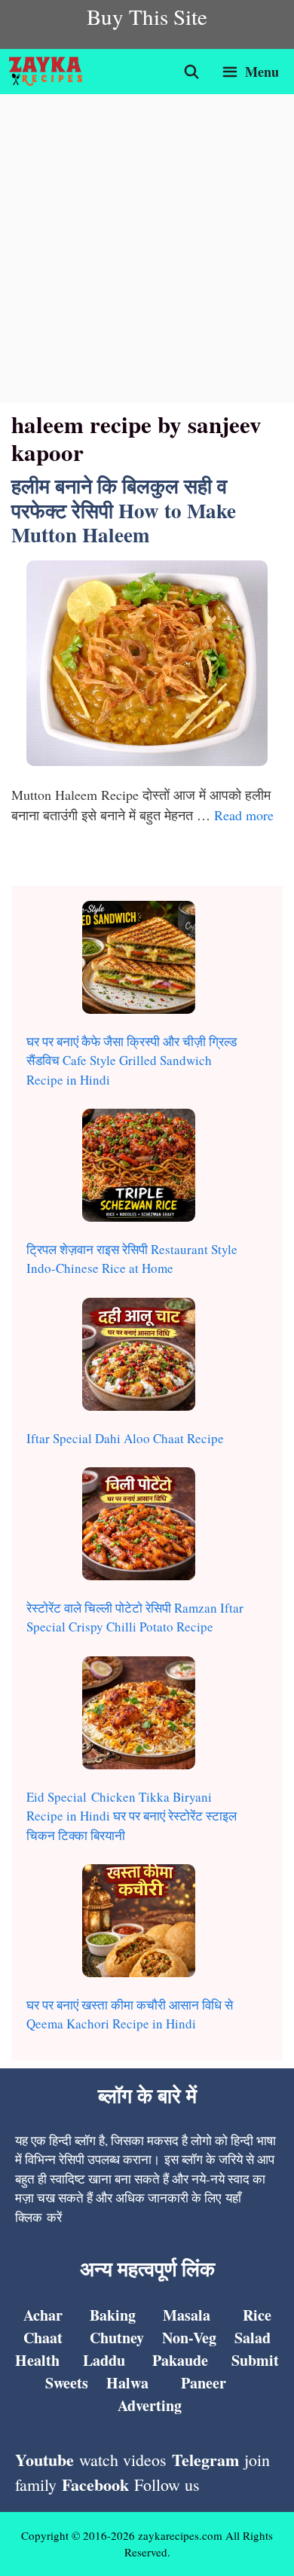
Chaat (43, 2338)
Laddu (104, 2360)
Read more (244, 815)
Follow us (167, 2484)
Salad (253, 2338)
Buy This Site (147, 16)
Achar (43, 2315)
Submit (255, 2360)
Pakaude (180, 2360)
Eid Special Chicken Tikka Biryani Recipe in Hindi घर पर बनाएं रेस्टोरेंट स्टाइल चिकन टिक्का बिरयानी (132, 1816)
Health (37, 2360)
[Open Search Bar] (192, 72)
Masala (187, 2315)
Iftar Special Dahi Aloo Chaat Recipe (125, 1438)
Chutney (117, 2338)
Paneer (204, 2383)
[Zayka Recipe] (49, 72)
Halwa (127, 2383)
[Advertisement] (147, 249)
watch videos (123, 2460)
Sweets (67, 2383)
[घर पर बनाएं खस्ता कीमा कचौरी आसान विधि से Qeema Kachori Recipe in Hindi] (139, 1923)
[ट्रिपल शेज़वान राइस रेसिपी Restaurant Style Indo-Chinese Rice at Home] (139, 1168)
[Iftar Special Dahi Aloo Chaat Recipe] (139, 1357)
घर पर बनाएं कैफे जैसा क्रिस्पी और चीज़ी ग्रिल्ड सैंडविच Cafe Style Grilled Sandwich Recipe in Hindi (132, 1061)
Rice (257, 2315)
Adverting (150, 2405)
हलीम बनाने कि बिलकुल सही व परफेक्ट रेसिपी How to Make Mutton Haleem (124, 510)
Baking (113, 2315)
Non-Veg (189, 2338)
